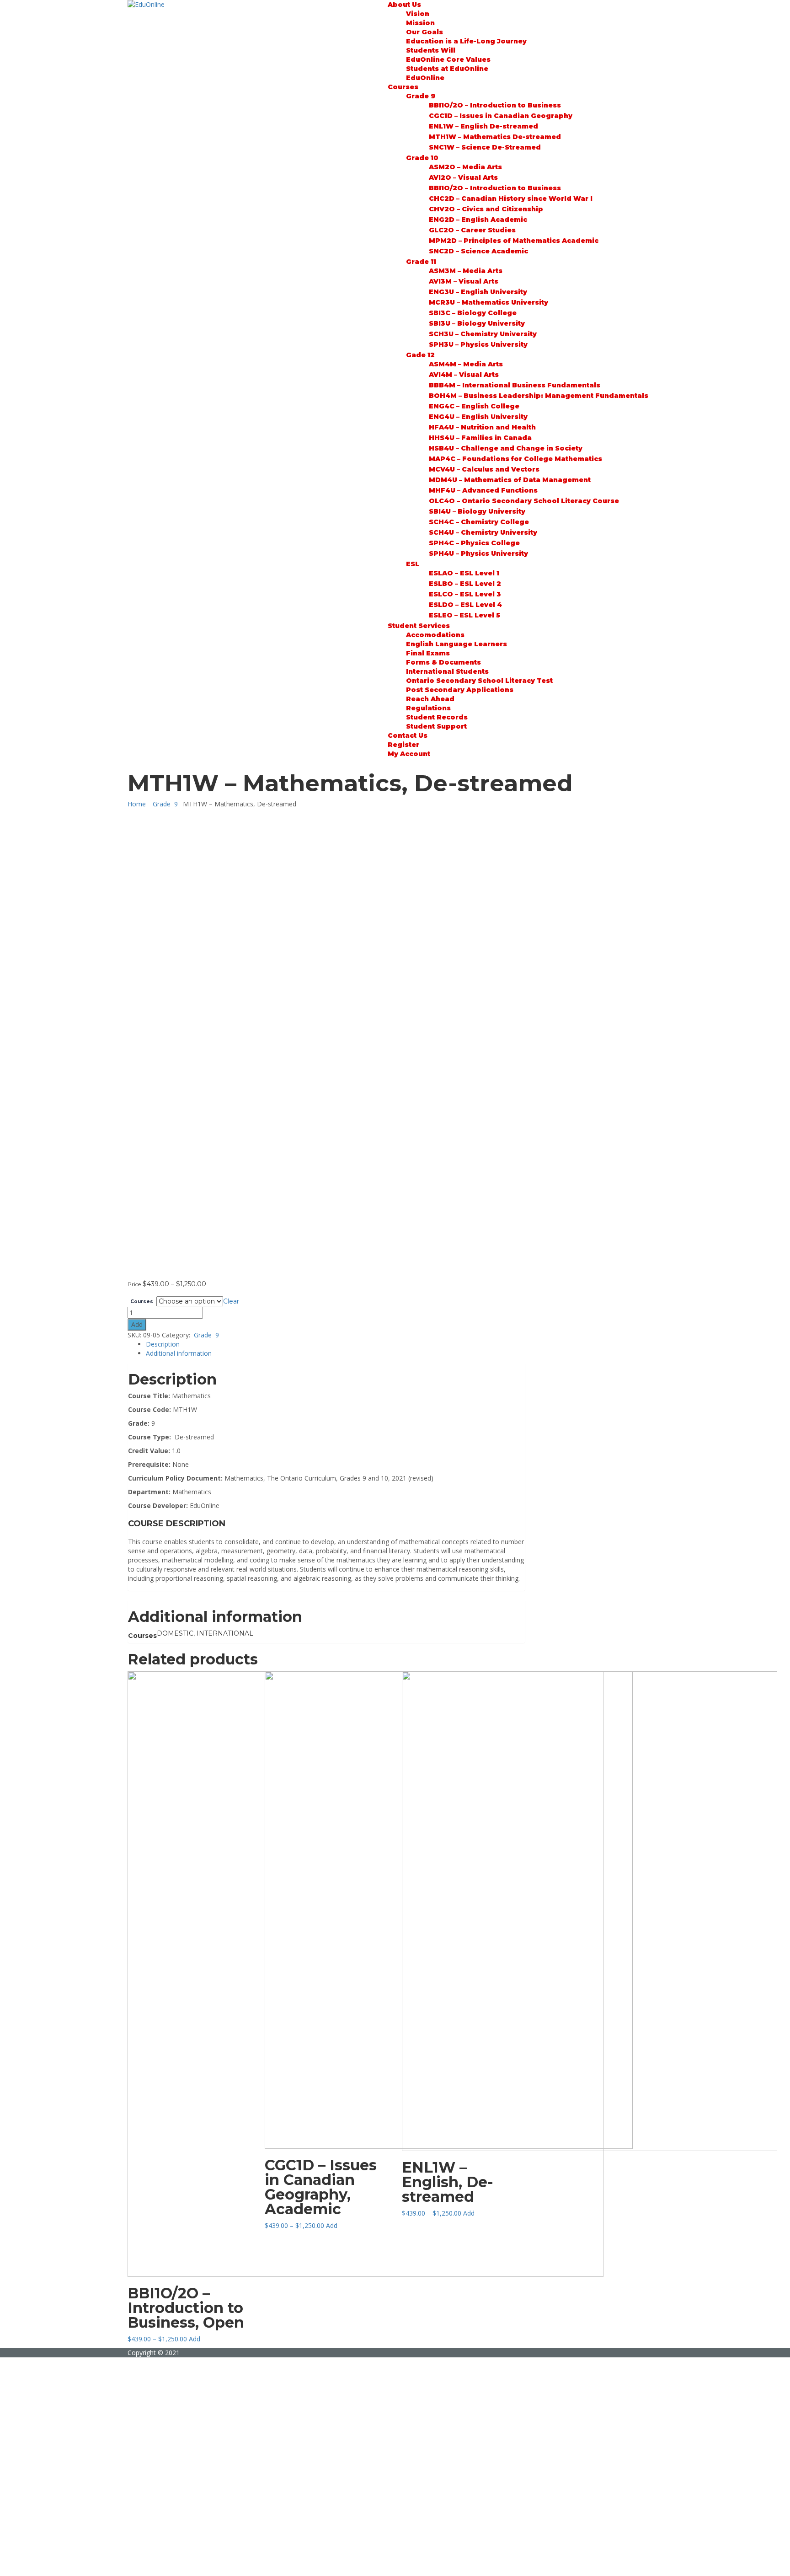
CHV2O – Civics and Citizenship (486, 209)
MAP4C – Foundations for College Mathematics (515, 459)
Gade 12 (420, 355)
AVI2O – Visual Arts (463, 177)
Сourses (403, 87)
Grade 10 (422, 158)
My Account (409, 754)
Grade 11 (421, 262)
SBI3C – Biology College (473, 313)
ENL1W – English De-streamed (483, 126)
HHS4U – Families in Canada (480, 438)
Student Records (437, 717)
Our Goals (424, 32)
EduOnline (425, 78)
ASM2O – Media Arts (465, 167)
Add (137, 1324)
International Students (447, 671)
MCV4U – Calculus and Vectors (484, 469)
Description (163, 1344)
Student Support (436, 726)
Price (134, 1284)
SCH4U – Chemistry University (483, 532)
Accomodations (435, 635)
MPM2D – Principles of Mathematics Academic (514, 241)
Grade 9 (421, 96)
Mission (420, 23)
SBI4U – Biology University (477, 511)
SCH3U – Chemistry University (483, 334)
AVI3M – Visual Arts (464, 281)
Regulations (428, 708)
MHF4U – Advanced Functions (483, 490)
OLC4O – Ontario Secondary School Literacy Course (524, 501)
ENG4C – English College (474, 406)
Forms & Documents (443, 662)
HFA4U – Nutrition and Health (482, 427)
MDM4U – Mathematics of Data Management (510, 480)
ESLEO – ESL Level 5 (464, 615)
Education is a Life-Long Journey (466, 41)
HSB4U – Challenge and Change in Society (506, 448)
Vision (418, 14)
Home (137, 804)
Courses (142, 1302)
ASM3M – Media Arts (466, 271)
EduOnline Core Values (448, 59)
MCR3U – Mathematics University (488, 302)
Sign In (73, 2562)
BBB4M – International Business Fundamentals (515, 385)
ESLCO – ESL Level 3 (465, 594)
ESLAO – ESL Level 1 (464, 573)
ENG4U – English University (478, 417)
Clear (231, 1301)
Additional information (179, 1353)
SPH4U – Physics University (478, 553)
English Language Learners (456, 644)
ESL (413, 564)
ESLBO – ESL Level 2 (465, 584)
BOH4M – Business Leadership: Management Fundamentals (539, 396)
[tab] (336, 1344)
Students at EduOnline (447, 69)
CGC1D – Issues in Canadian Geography (501, 116)
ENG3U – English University (478, 292)
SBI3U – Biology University (477, 323)
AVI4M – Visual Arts (464, 375)
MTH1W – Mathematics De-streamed (495, 137)
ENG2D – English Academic (478, 220)
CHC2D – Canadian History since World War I (511, 199)
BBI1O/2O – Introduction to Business (495, 105)
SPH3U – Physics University (478, 344)
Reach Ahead (430, 699)
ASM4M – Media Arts (466, 364)
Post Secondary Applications (460, 690)
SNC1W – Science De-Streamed (485, 147)
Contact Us (408, 735)
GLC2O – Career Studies (472, 230)
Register (403, 745)
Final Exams (428, 653)
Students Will (431, 50)
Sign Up (51, 2562)
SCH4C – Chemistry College (479, 522)
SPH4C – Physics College (474, 543)
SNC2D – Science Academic (478, 251)
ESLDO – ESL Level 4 (465, 605)
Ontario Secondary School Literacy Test (479, 681)
